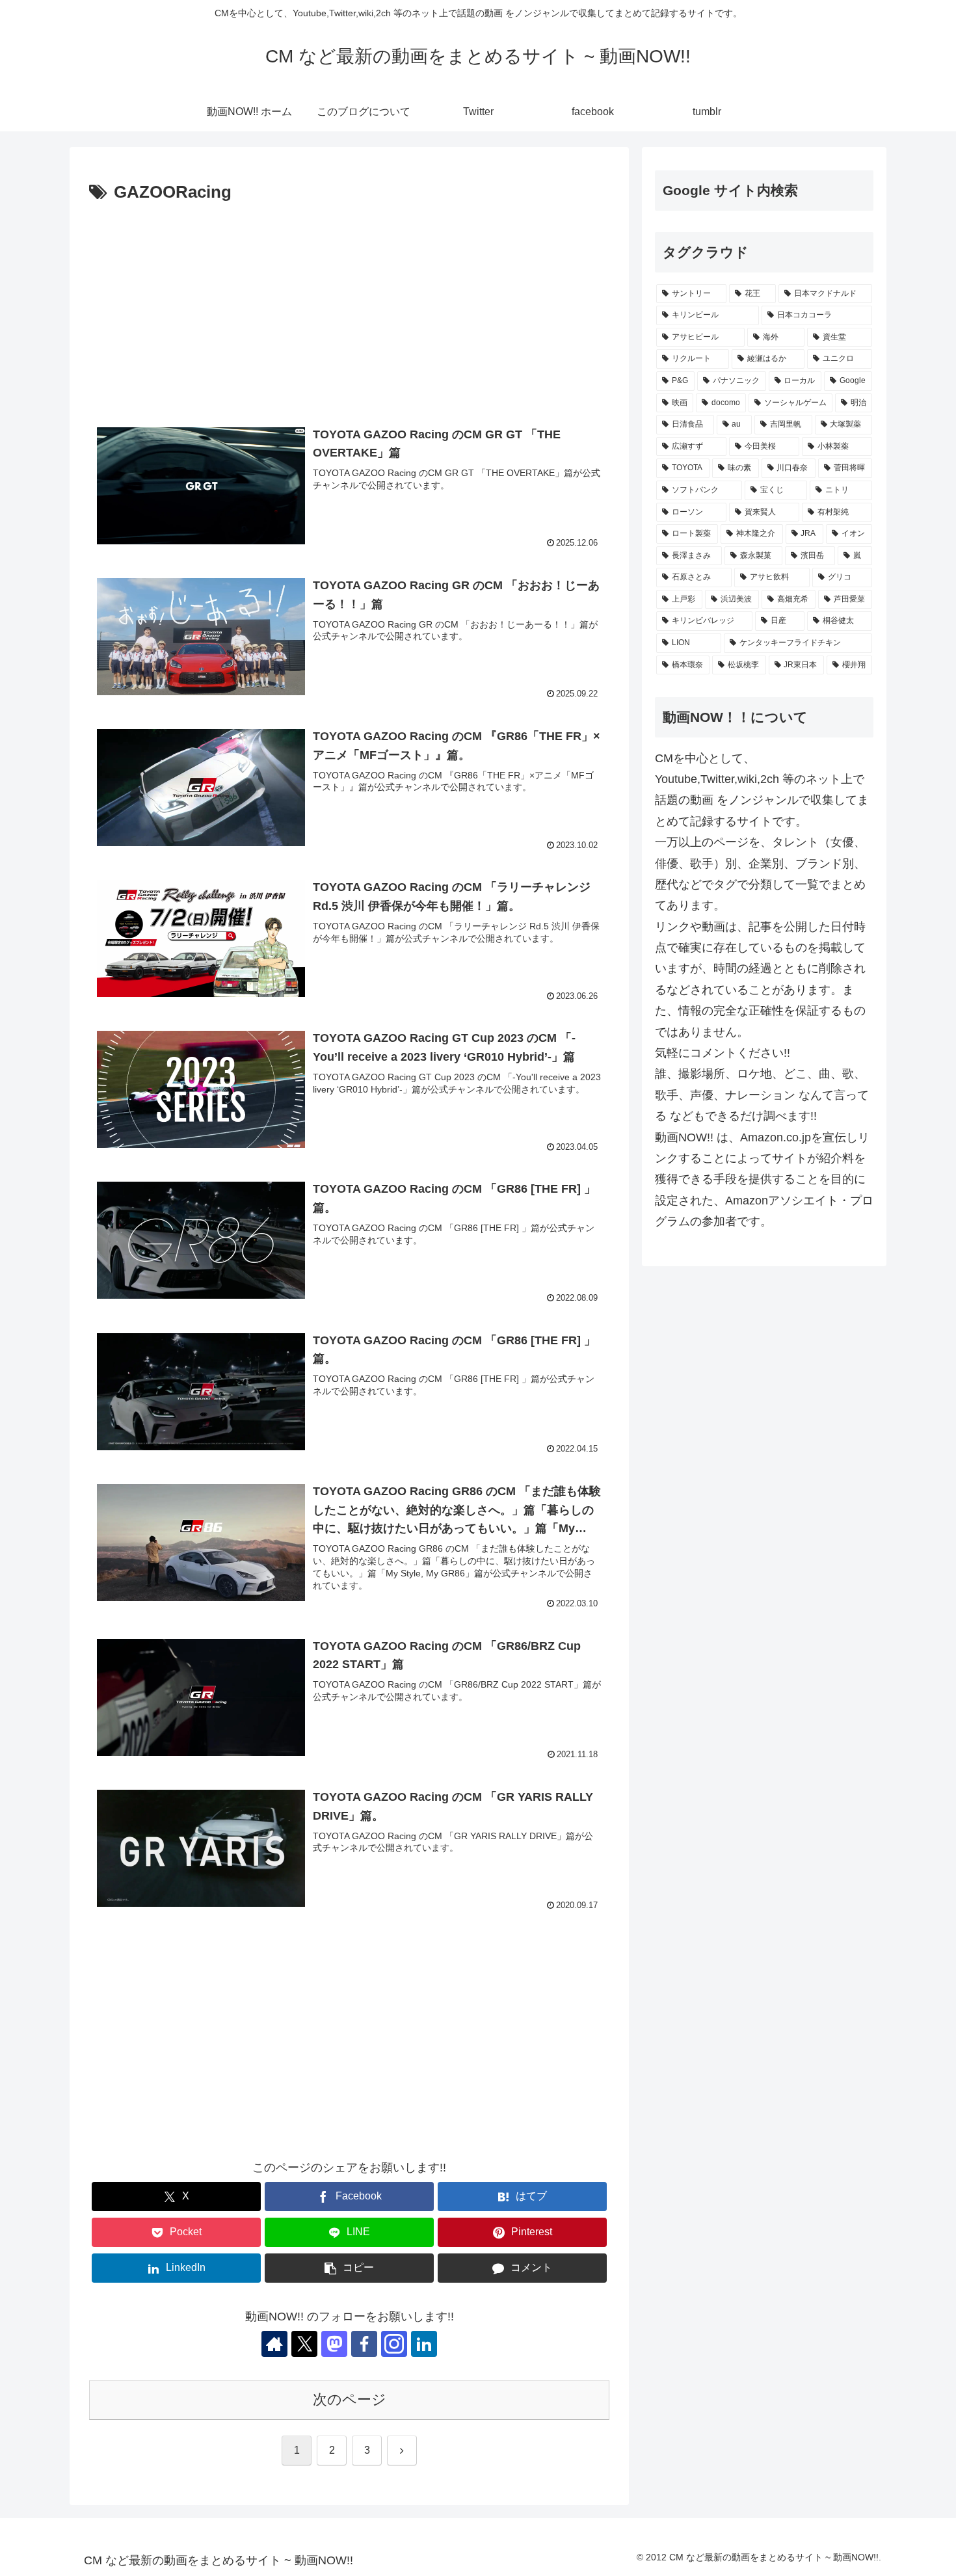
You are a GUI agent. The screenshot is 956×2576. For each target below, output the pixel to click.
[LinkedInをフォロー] (424, 2344)
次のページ (350, 2399)
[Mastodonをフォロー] (334, 2344)
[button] (349, 2268)
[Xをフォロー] (304, 2344)
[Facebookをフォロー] (364, 2344)
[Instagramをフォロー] (394, 2344)
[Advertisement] (349, 305)
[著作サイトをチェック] (274, 2344)
